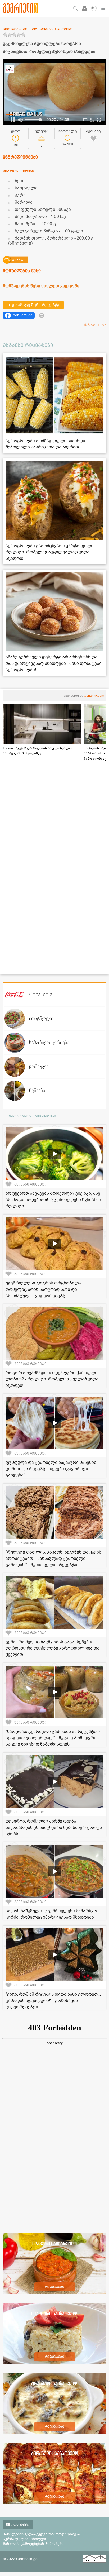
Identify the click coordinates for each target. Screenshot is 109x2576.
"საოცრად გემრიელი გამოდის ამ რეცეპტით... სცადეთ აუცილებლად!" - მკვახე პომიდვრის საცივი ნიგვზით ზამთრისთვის (54, 1738)
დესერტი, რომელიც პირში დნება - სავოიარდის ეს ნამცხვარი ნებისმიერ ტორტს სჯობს (54, 1828)
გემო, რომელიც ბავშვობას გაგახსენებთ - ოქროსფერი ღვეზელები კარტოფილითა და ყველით (53, 1648)
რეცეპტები (55, 2287)
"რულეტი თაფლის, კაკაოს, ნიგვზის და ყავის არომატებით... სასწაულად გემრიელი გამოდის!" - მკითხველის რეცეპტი (53, 1559)
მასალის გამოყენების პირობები (33, 2544)
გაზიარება (23, 315)
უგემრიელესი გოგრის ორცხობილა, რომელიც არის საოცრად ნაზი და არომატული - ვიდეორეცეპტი (44, 1289)
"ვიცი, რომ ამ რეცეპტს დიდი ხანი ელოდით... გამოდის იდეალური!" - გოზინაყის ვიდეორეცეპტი (53, 2001)
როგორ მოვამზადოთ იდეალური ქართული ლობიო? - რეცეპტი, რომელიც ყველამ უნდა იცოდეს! (52, 1379)
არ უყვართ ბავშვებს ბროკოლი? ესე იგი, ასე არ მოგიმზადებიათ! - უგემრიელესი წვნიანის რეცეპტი (53, 1200)
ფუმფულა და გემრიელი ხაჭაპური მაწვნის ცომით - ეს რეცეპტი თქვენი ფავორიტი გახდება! (51, 1469)
